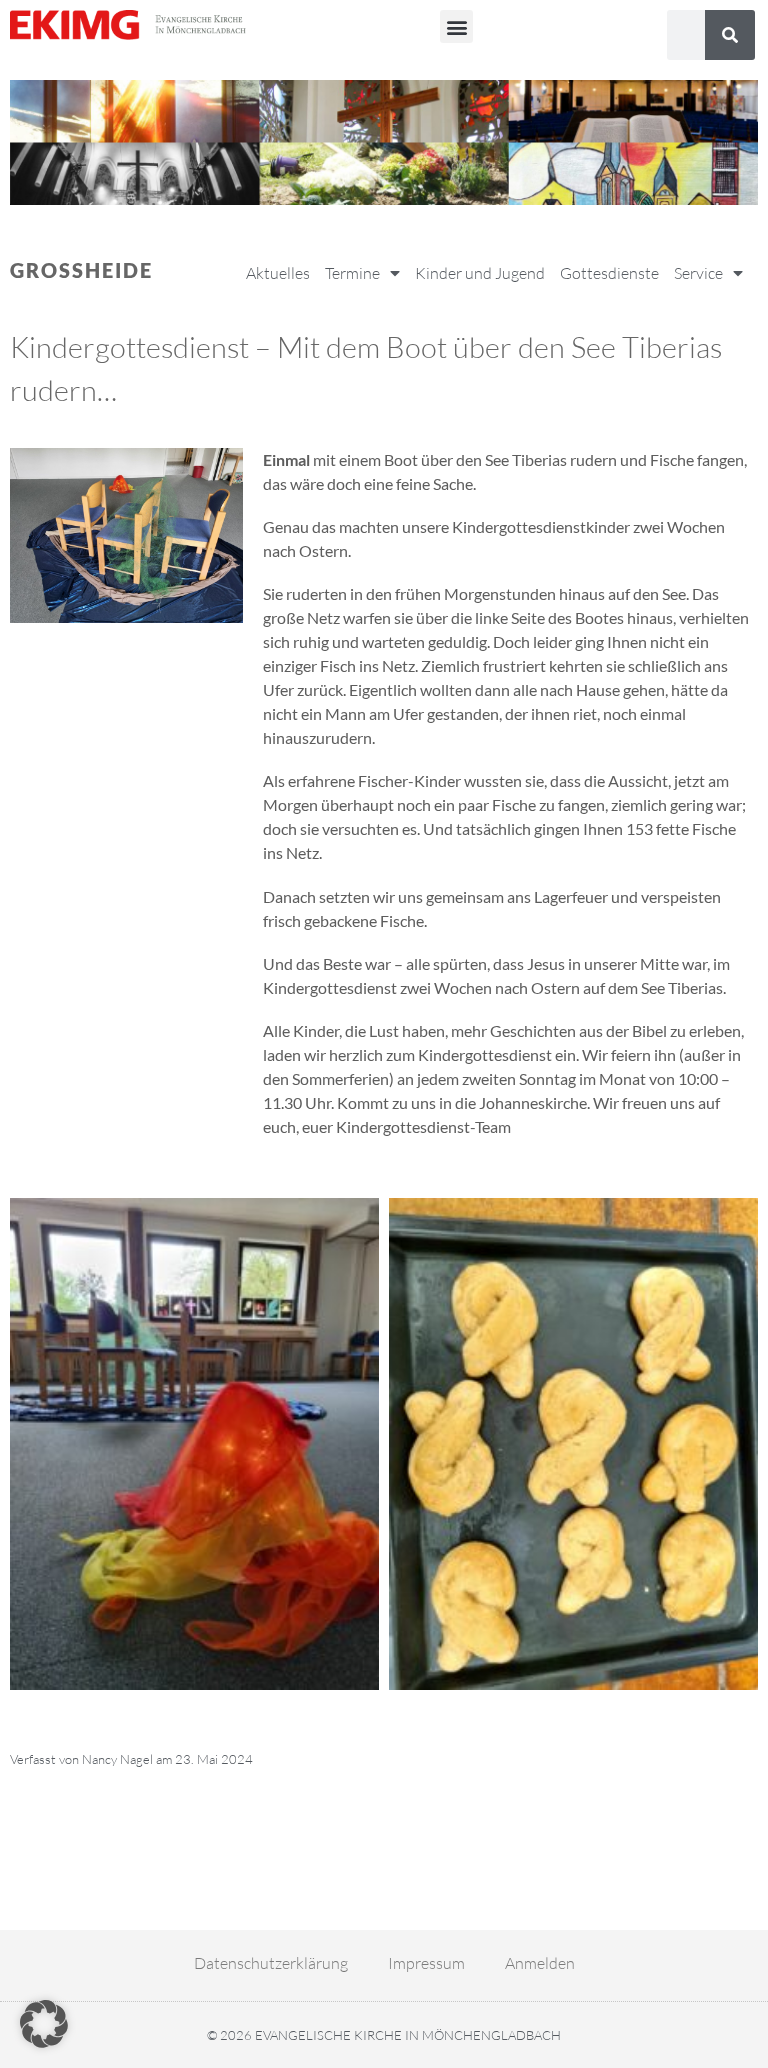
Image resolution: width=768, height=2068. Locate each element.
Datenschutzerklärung (271, 1963)
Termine (352, 273)
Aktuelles (278, 273)
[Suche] (730, 35)
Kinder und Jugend (480, 273)
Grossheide (81, 270)
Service (698, 273)
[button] (456, 26)
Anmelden (540, 1963)
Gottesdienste (609, 273)
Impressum (426, 1963)
